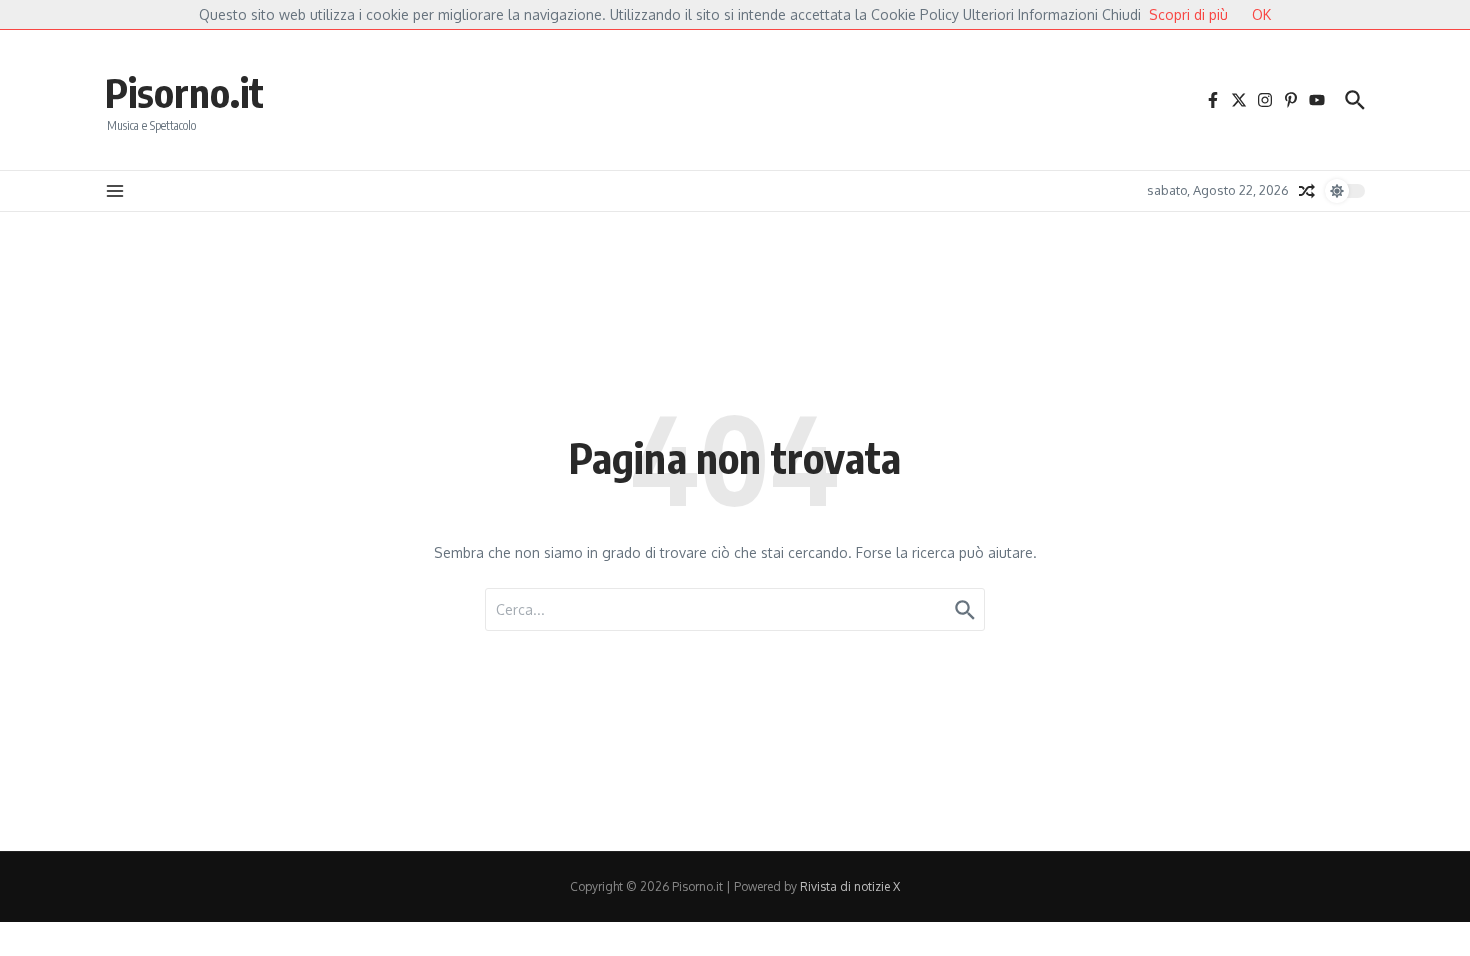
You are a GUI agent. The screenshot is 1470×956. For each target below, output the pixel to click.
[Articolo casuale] (1307, 191)
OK (1261, 14)
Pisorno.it (184, 92)
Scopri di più (1188, 14)
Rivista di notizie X (850, 886)
